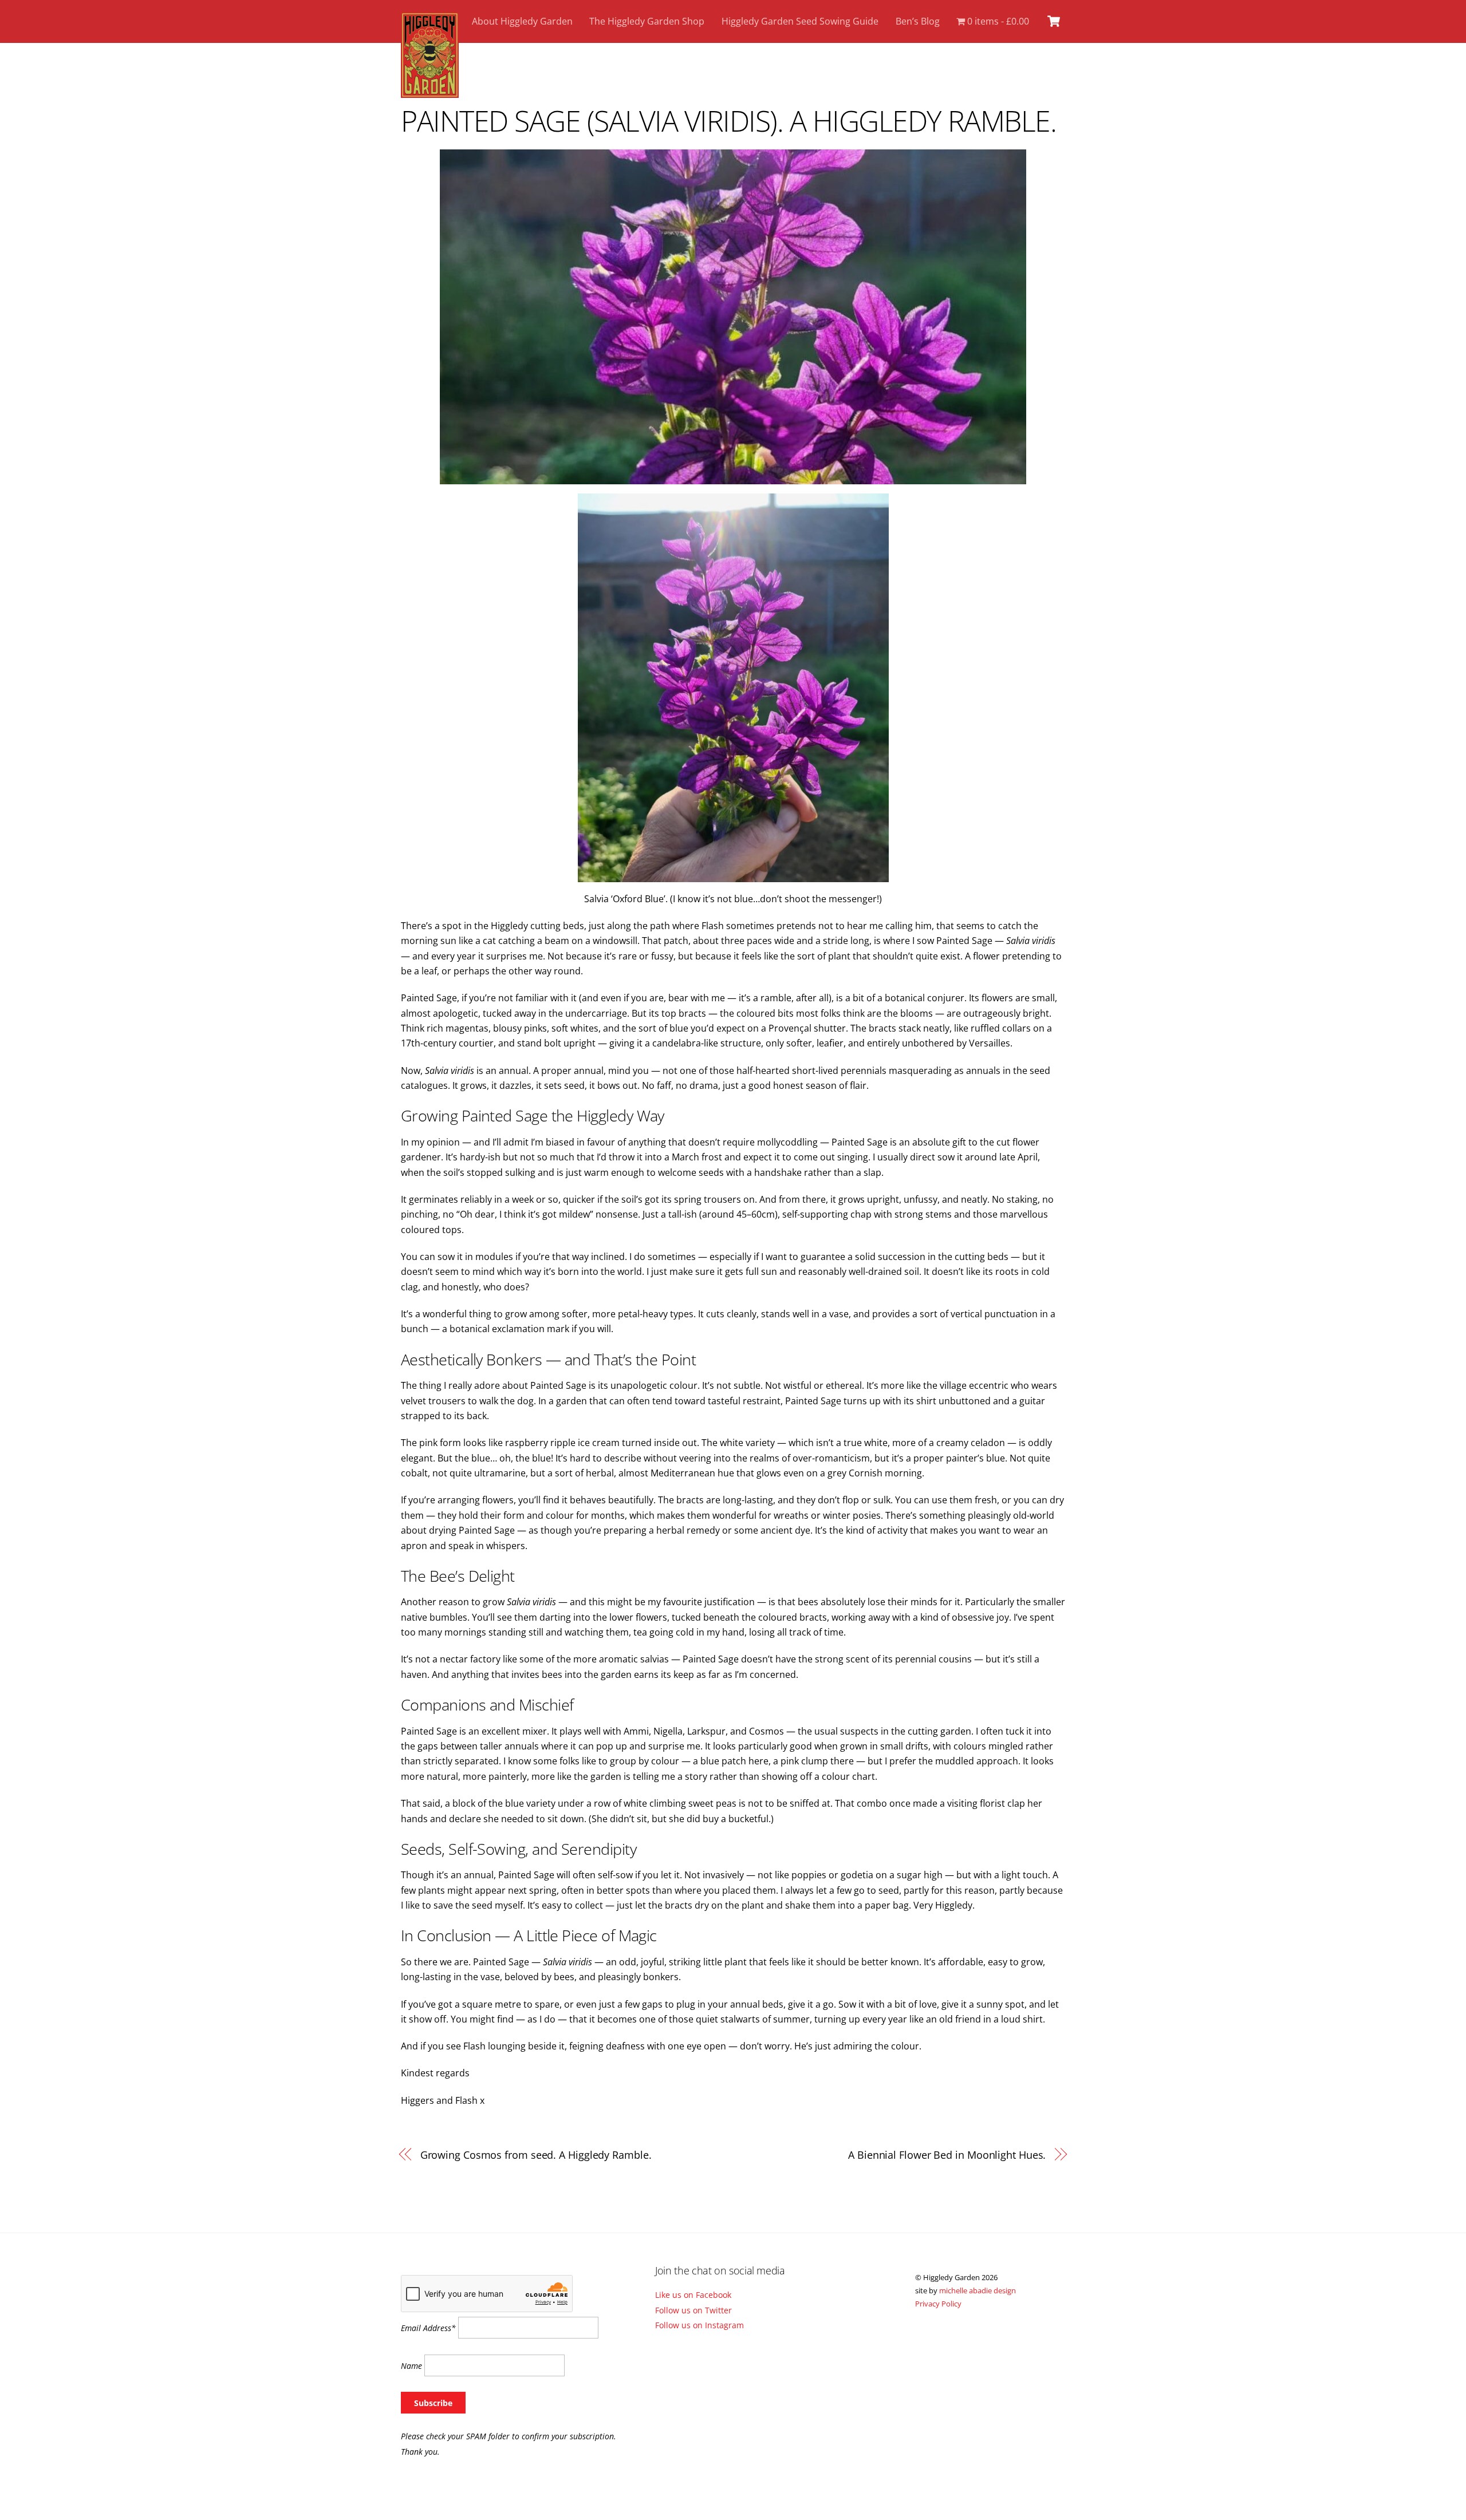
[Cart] (1054, 21)
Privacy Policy (938, 2304)
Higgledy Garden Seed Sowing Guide (800, 21)
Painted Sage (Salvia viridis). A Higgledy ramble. (728, 121)
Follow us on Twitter (693, 2310)
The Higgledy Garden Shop (647, 21)
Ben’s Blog (918, 21)
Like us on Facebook (693, 2295)
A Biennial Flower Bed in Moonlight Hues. (947, 2154)
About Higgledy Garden (522, 21)
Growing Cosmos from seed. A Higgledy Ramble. (536, 2154)
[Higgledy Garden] (430, 92)
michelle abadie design (978, 2290)
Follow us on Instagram (699, 2325)
